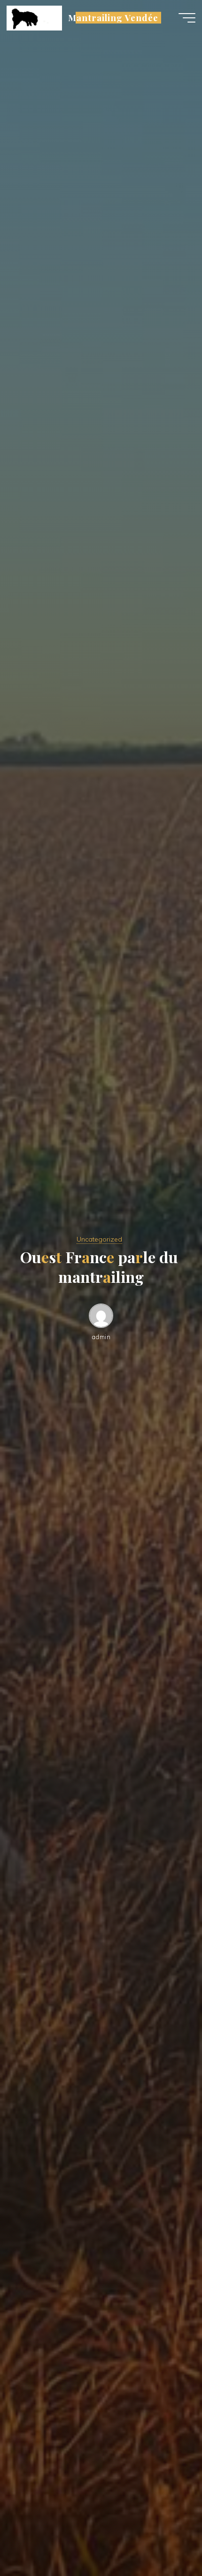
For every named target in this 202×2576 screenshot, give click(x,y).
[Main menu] (187, 18)
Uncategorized (99, 1239)
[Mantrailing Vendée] (34, 17)
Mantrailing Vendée (113, 18)
